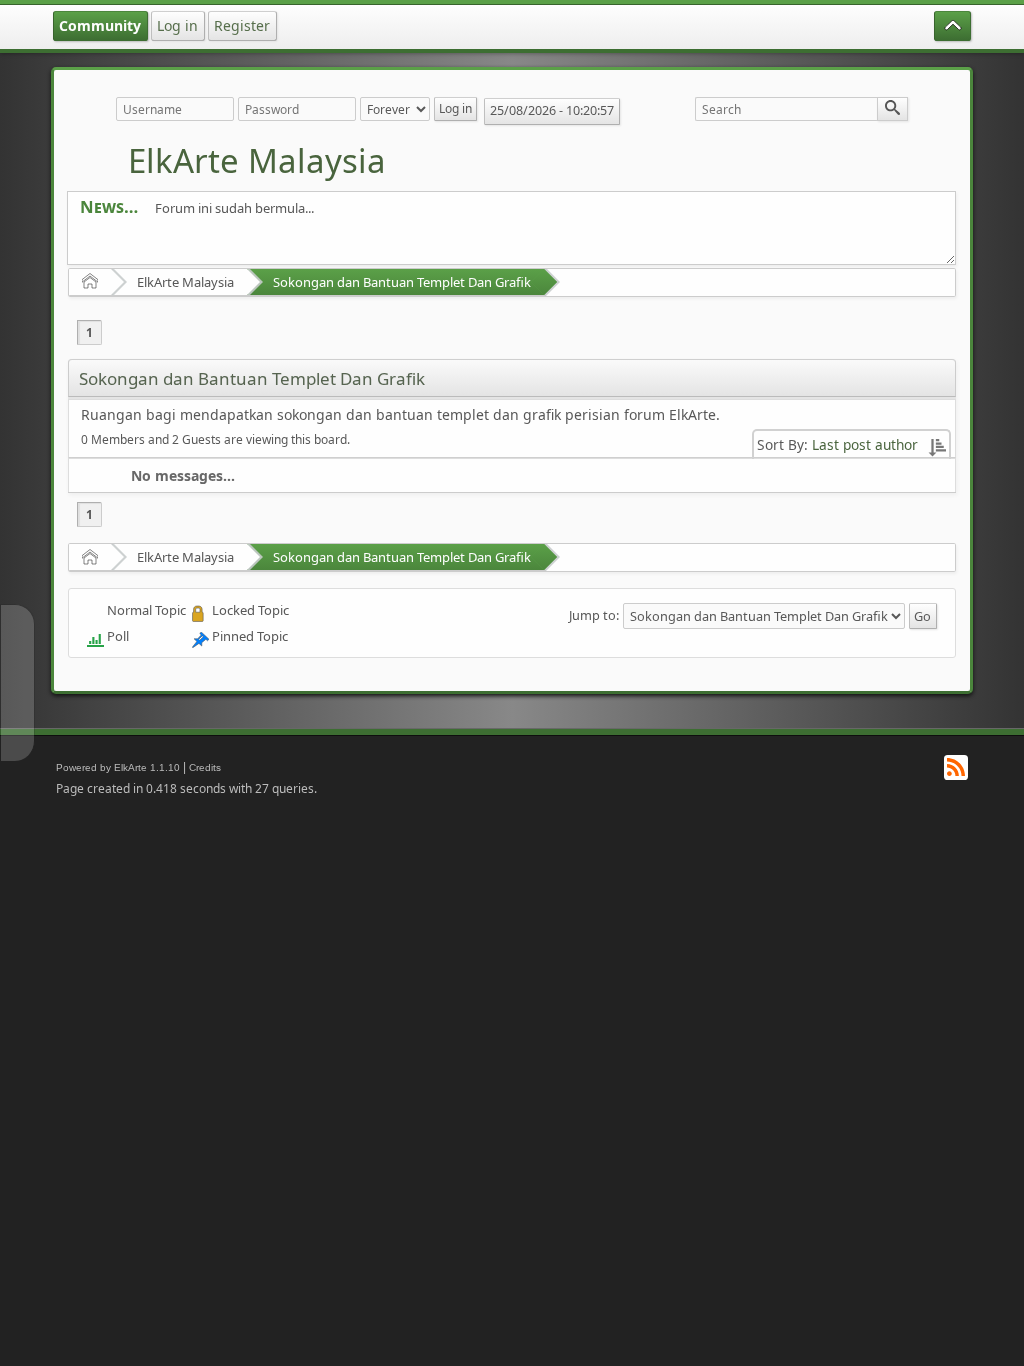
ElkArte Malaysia (257, 160)
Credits (205, 767)
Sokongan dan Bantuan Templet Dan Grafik (402, 282)
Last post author (865, 444)
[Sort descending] (937, 444)
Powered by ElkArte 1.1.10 (118, 767)
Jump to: (594, 615)
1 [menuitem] (89, 332)
